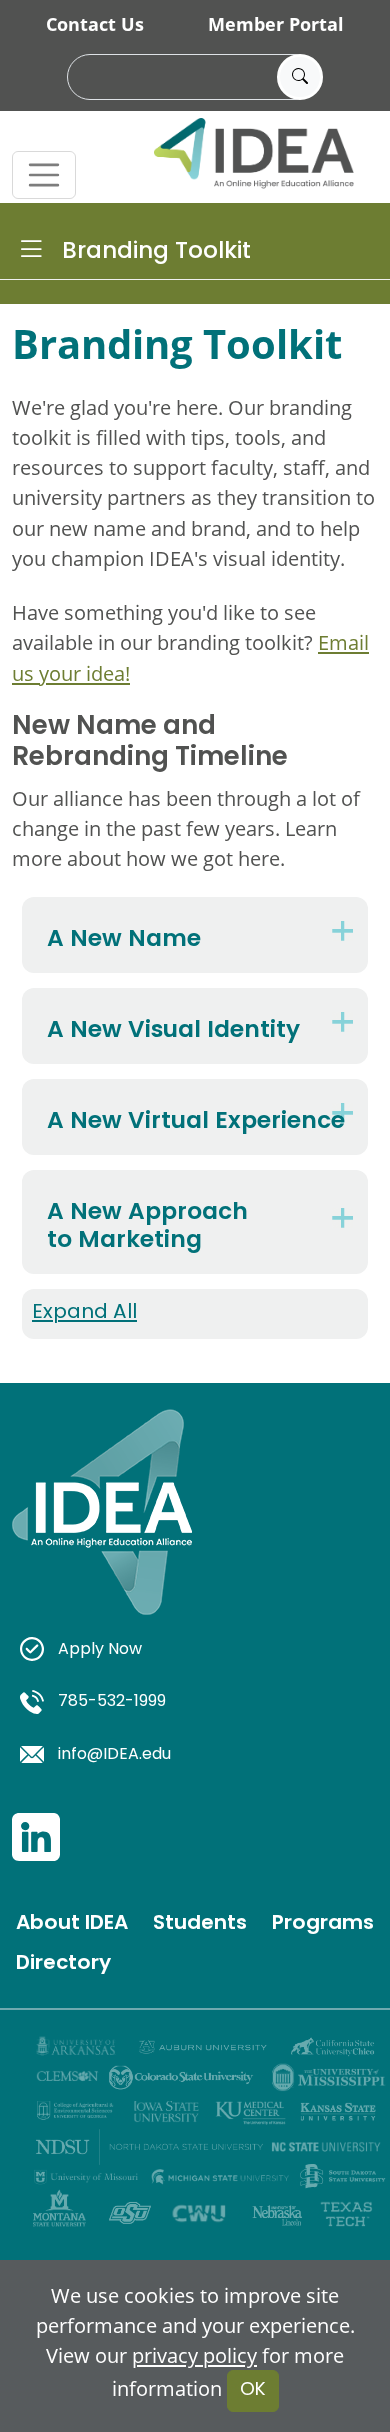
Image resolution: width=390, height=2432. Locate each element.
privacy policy (194, 2355)
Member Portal (276, 24)
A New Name (124, 938)
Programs (323, 1924)
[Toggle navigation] (44, 175)
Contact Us (95, 24)
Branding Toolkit (156, 252)
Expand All (84, 1313)
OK (253, 2390)
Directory (63, 1964)
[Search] (300, 77)
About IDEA (72, 1924)
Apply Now (100, 1650)
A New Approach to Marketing (147, 1225)
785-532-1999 (112, 1702)
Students (200, 1924)
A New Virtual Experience (196, 1120)
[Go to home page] (102, 1535)
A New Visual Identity (173, 1029)
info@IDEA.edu (114, 1755)
